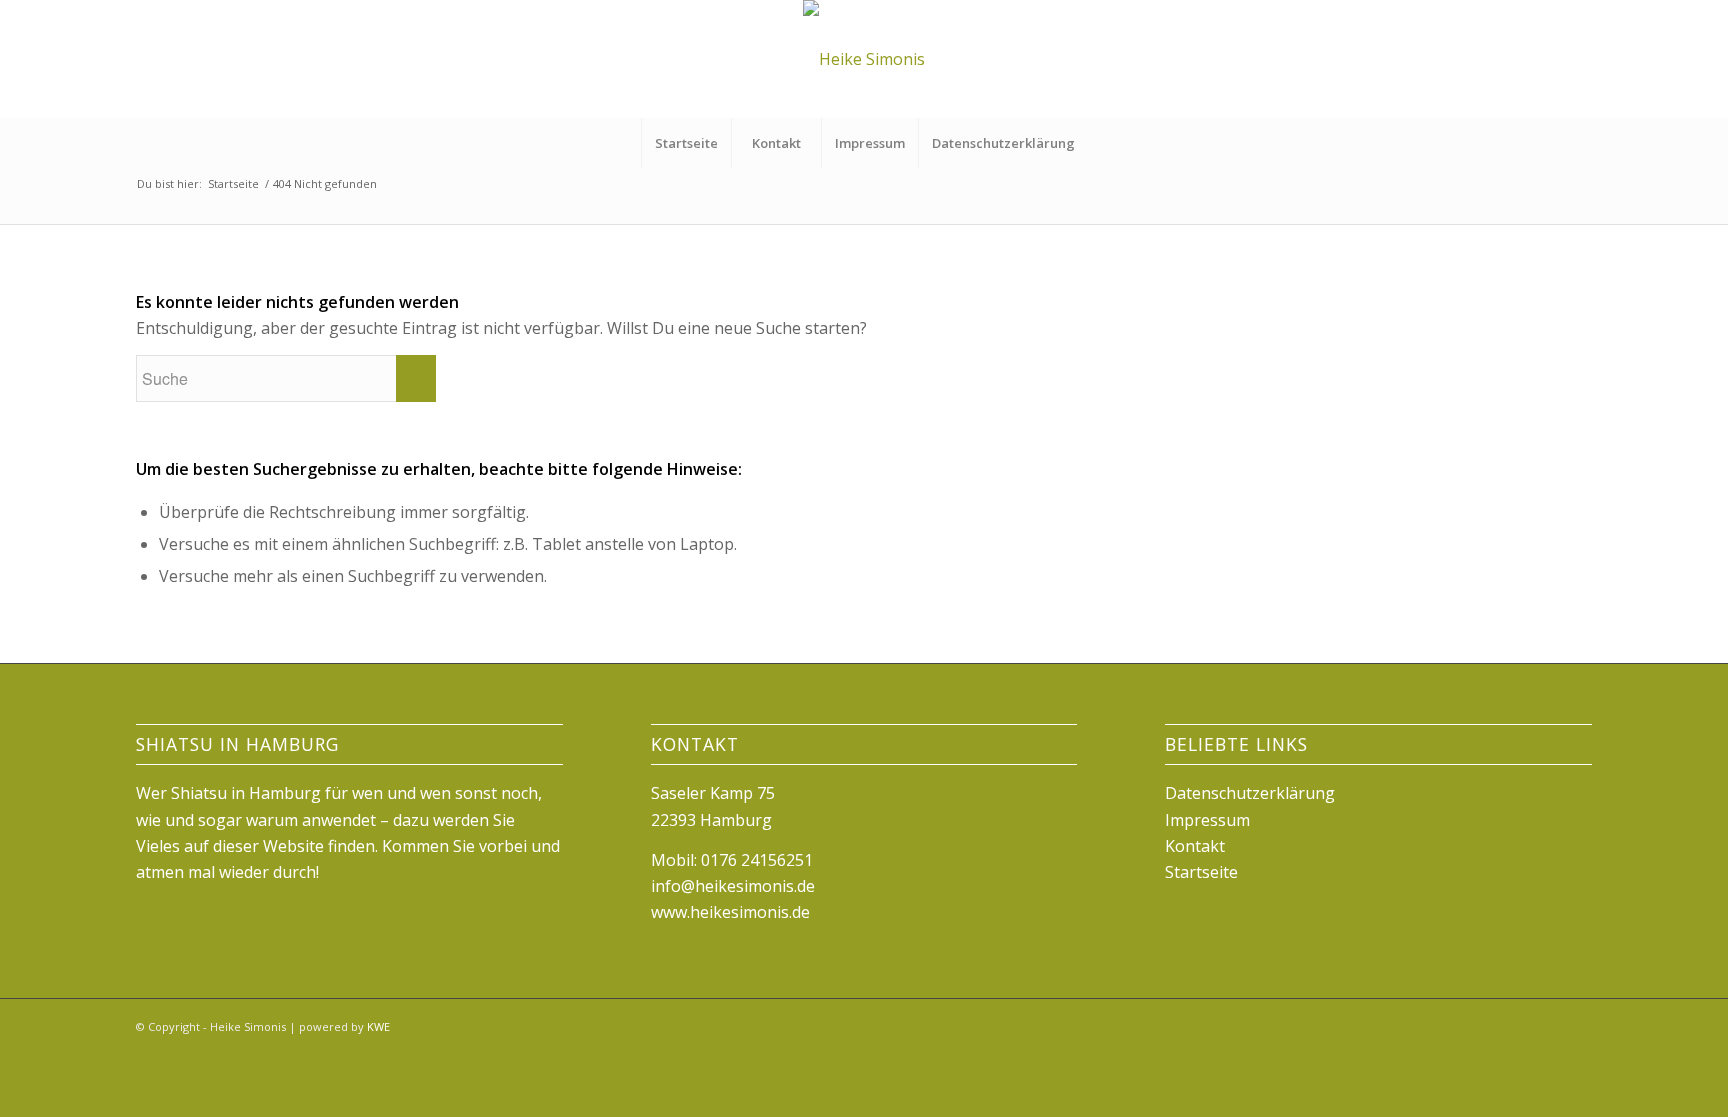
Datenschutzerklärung (1003, 143)
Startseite (686, 143)
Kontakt (776, 143)
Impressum (870, 143)
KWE (378, 1026)
